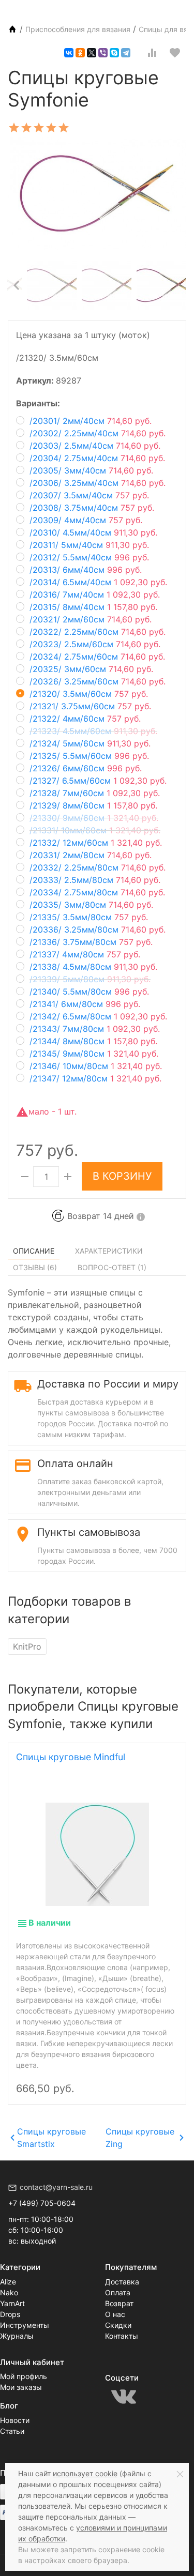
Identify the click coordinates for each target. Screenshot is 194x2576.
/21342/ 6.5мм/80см (98, 1016)
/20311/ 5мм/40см (89, 545)
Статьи (12, 2431)
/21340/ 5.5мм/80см (89, 992)
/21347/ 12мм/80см (95, 1078)
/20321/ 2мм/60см (91, 619)
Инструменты (25, 2325)
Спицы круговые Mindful (71, 1757)
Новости (15, 2420)
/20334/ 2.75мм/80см (97, 892)
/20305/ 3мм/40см (91, 470)
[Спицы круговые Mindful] (97, 1854)
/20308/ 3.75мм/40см (92, 508)
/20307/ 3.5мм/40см (89, 495)
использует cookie (85, 2473)
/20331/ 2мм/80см (91, 855)
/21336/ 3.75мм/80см (91, 942)
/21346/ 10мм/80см (96, 1066)
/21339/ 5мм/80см (90, 979)
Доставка (122, 2282)
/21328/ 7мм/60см (95, 793)
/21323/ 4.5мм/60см (93, 731)
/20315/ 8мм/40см (93, 607)
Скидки (118, 2325)
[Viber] (103, 53)
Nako (9, 2292)
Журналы (17, 2336)
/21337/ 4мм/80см (85, 954)
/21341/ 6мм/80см (85, 1004)
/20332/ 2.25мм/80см (98, 867)
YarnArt (12, 2303)
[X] (92, 53)
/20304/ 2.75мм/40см (97, 458)
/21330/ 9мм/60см (94, 818)
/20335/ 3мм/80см (91, 905)
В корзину (122, 1176)
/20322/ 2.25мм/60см (98, 632)
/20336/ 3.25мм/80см (98, 929)
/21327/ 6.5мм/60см (98, 781)
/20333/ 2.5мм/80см (95, 880)
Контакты (122, 2336)
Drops (10, 2314)
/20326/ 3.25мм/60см (98, 681)
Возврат (119, 2303)
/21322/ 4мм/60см (85, 719)
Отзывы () (35, 1267)
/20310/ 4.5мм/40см (93, 532)
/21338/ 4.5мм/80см (93, 967)
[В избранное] (175, 53)
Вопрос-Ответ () (112, 1267)
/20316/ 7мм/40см (95, 595)
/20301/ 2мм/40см (91, 421)
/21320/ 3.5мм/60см (89, 694)
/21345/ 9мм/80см (94, 1054)
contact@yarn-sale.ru (56, 2187)
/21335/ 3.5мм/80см (89, 917)
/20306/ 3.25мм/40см (98, 483)
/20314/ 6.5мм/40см (98, 582)
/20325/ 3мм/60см (91, 669)
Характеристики (109, 1251)
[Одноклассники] (80, 53)
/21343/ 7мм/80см (95, 1029)
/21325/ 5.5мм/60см (89, 756)
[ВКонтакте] (69, 53)
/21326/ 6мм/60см (86, 768)
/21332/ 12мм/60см (96, 843)
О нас (115, 2314)
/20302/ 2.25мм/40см (98, 433)
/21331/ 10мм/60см (95, 830)
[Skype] (114, 53)
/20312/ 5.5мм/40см (89, 557)
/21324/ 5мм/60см (90, 743)
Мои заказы (21, 2387)
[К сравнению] (152, 53)
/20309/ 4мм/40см (86, 520)
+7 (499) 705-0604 (42, 2203)
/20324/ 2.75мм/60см (97, 657)
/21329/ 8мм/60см (93, 805)
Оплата (118, 2292)
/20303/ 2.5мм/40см (95, 446)
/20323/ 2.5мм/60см (95, 644)
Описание (34, 1251)
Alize (8, 2282)
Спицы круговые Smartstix (51, 2138)
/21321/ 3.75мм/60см (90, 706)
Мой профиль (24, 2376)
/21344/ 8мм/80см (93, 1041)
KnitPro (27, 1647)
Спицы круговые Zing (140, 2138)
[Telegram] (126, 53)
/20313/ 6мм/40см (86, 570)
